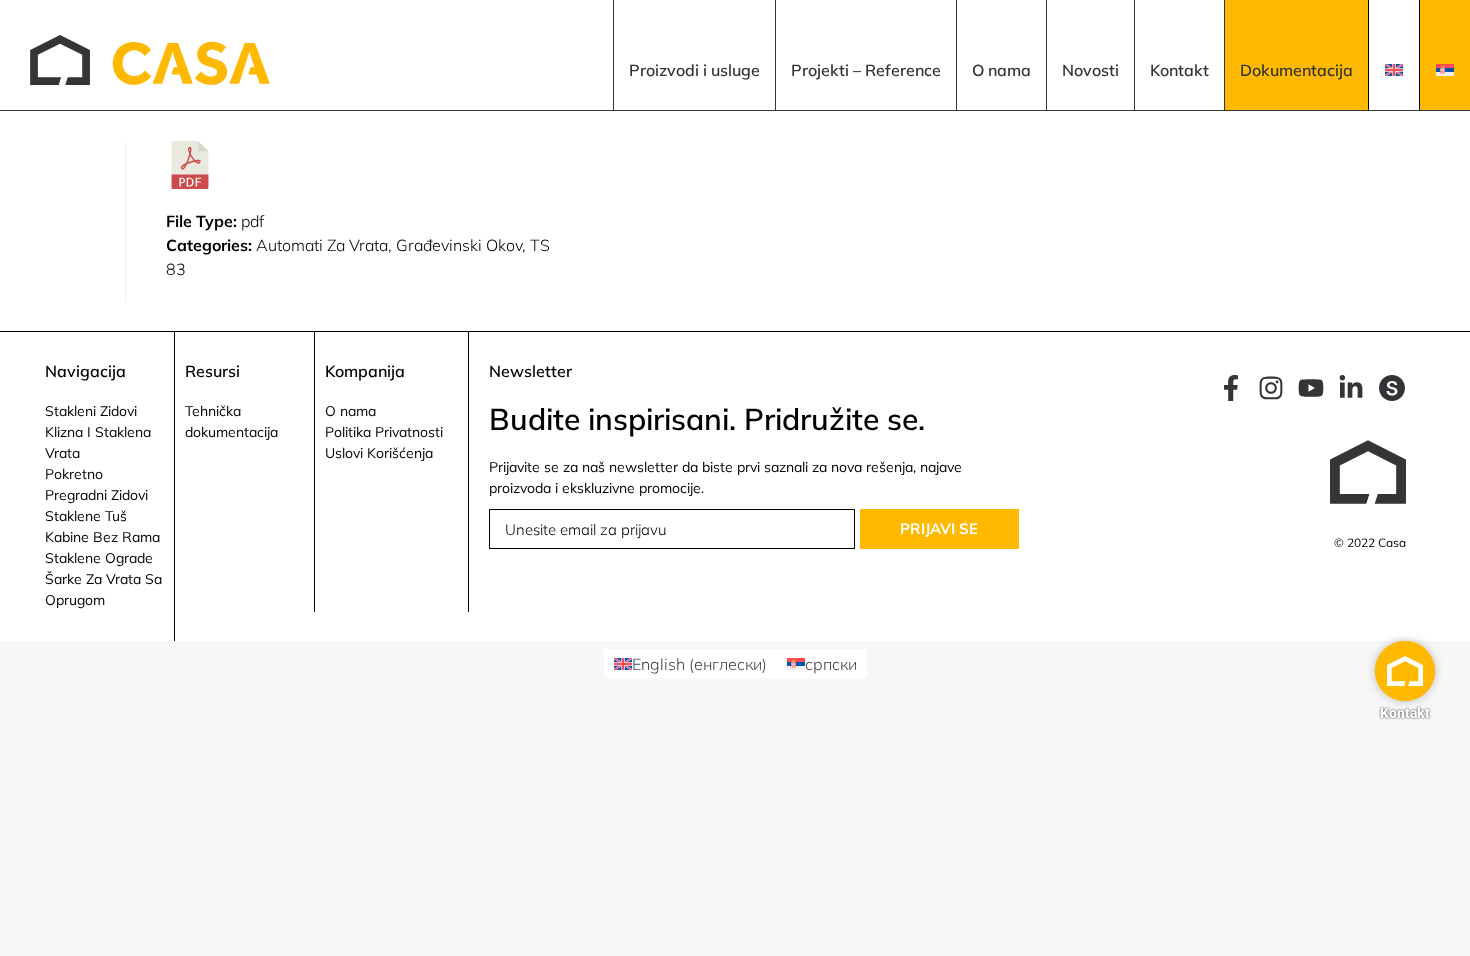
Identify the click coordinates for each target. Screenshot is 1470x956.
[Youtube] (1311, 388)
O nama (350, 411)
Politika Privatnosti (384, 432)
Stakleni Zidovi (91, 411)
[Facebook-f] (1231, 388)
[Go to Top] (1440, 926)
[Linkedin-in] (1351, 388)
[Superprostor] (1392, 388)
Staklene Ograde (99, 558)
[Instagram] (1271, 388)
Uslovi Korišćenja (379, 453)
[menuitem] (694, 55)
